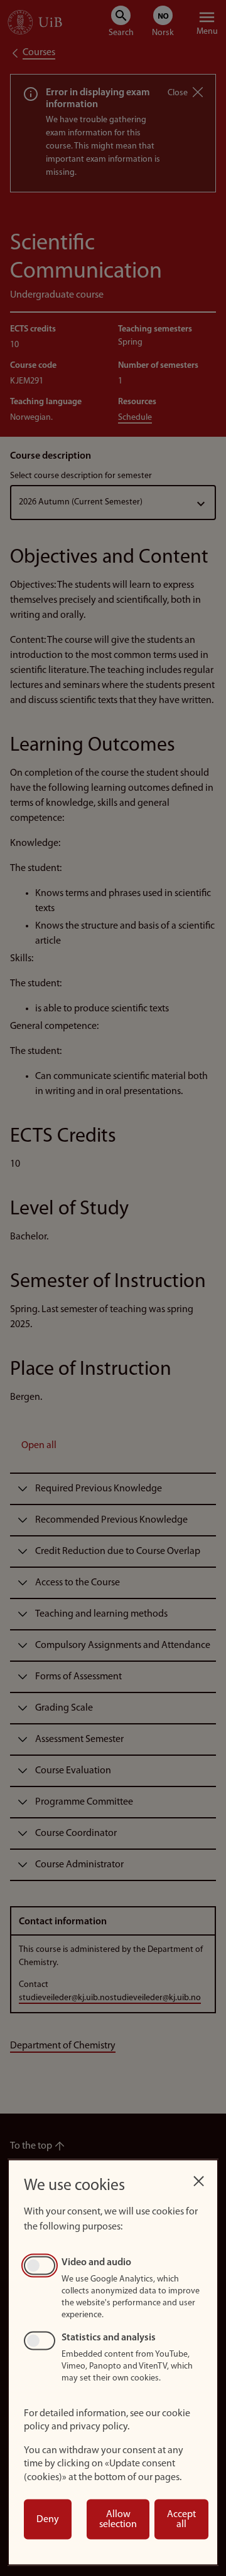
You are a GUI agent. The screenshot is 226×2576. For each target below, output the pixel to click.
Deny (48, 2520)
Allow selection (118, 2520)
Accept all (181, 2520)
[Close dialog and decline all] (198, 2178)
